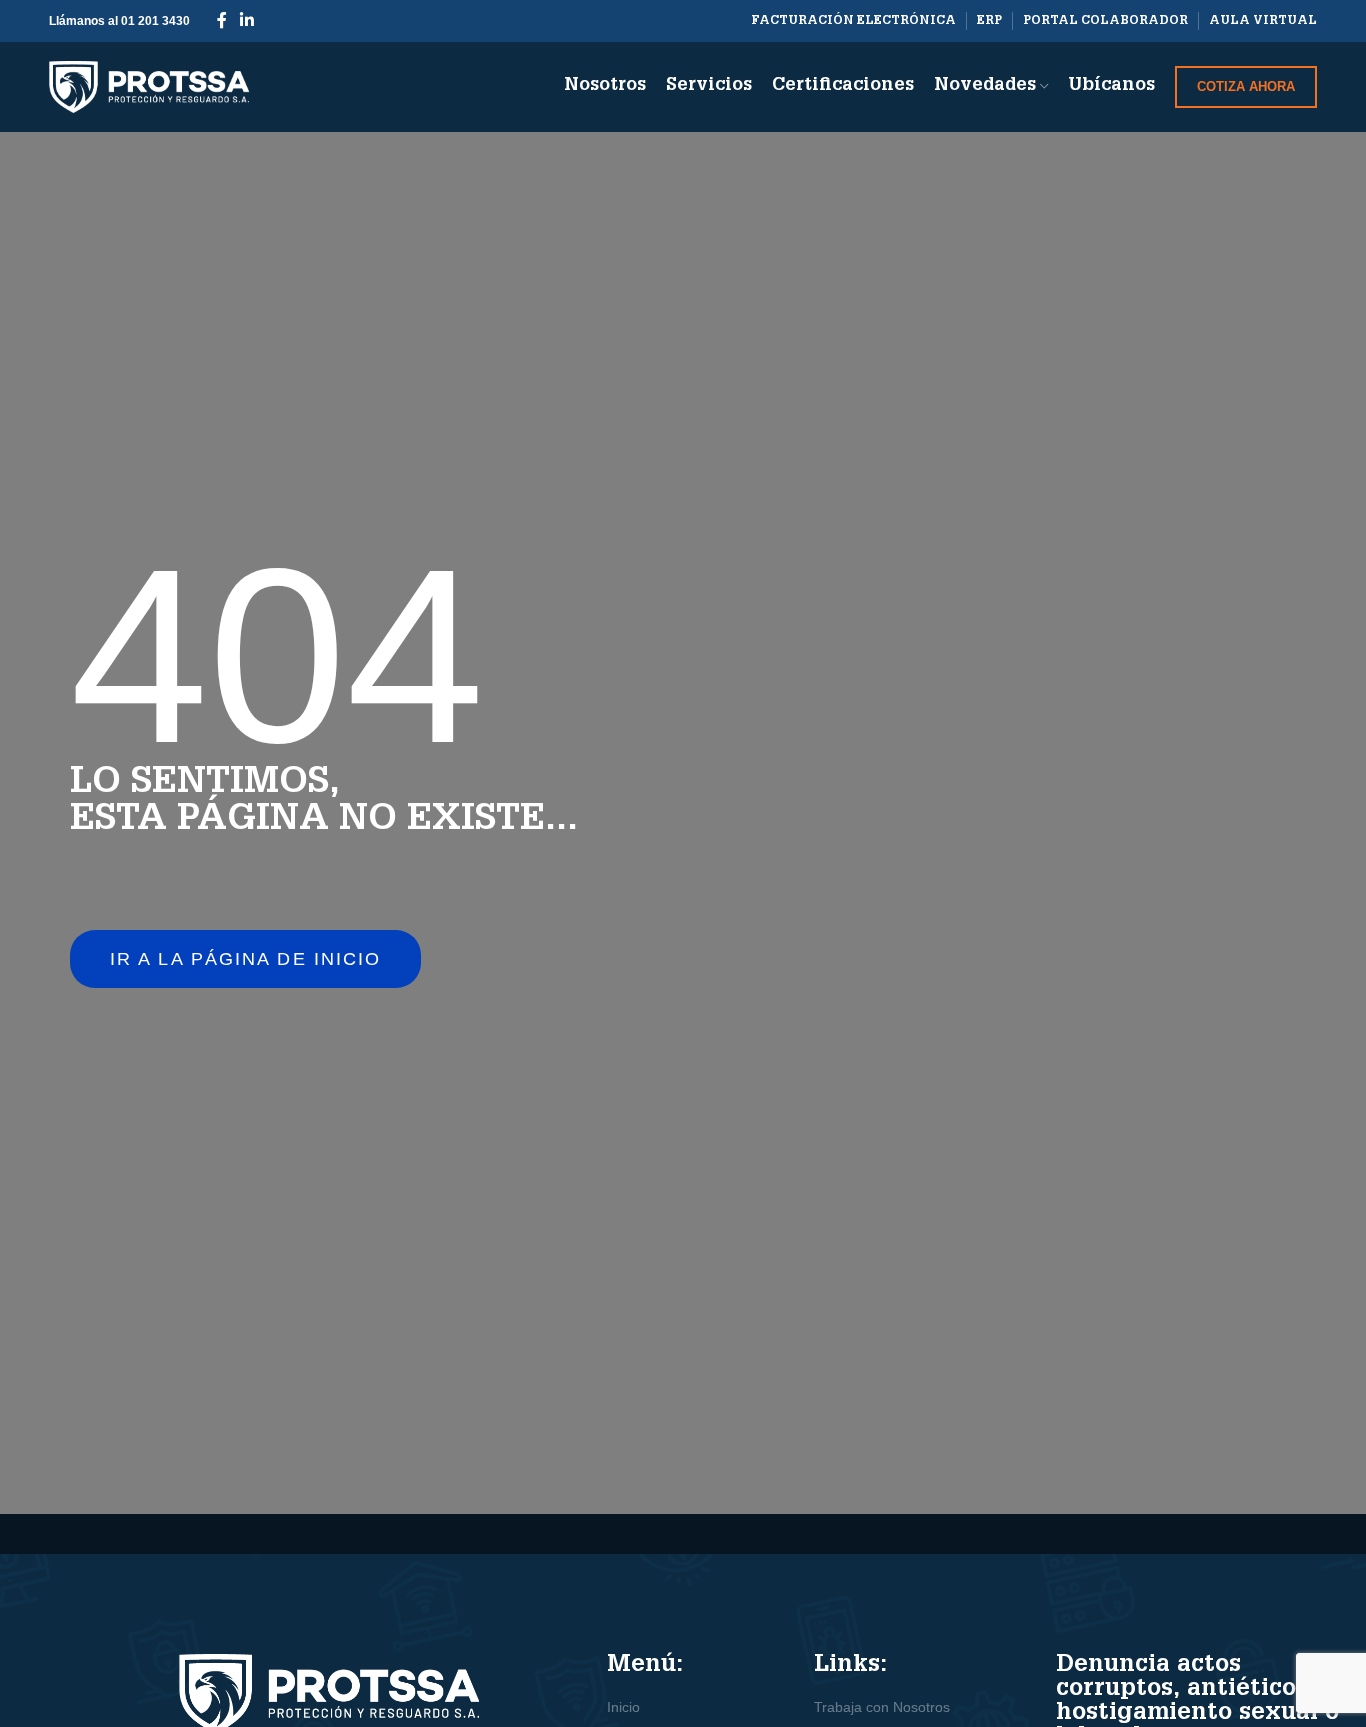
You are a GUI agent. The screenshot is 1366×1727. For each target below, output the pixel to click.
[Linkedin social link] (246, 20)
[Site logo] (149, 86)
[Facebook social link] (221, 20)
